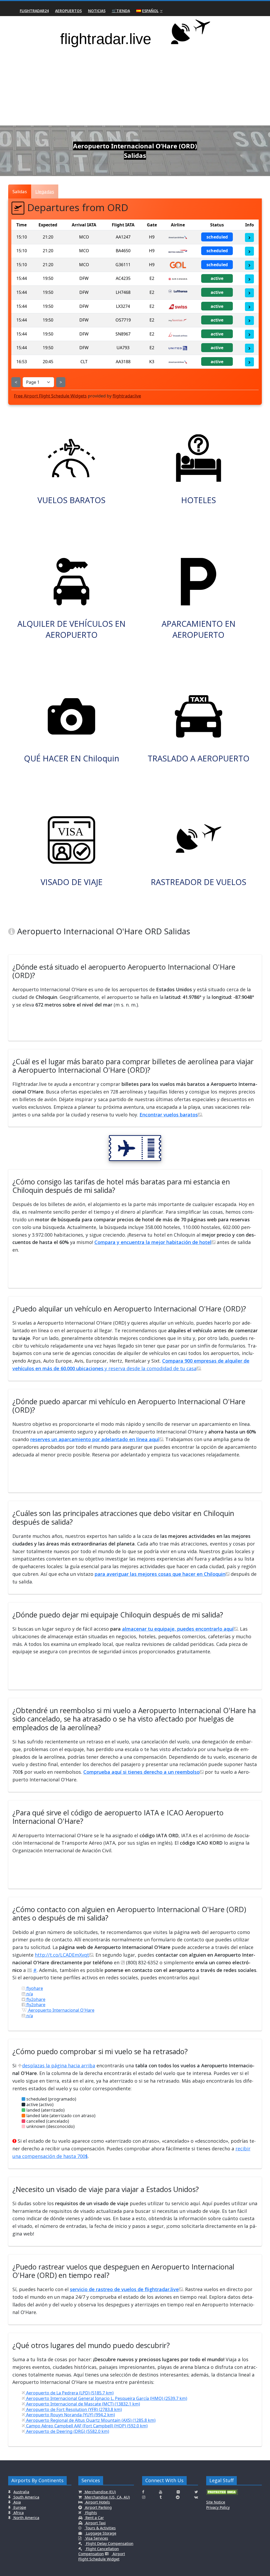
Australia (21, 2492)
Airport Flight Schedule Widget (102, 2556)
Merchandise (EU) (100, 2492)
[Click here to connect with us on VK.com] (196, 2497)
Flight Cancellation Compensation (99, 2551)
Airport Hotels (97, 2502)
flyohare (34, 1988)
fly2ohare (35, 1999)
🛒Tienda (121, 11)
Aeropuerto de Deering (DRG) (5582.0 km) (67, 2431)
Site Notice (216, 2502)
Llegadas (45, 191)
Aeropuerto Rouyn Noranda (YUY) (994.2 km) (70, 2415)
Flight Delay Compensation (109, 2543)
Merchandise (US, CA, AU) (107, 2497)
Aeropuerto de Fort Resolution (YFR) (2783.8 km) (73, 2409)
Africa (18, 2513)
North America (26, 2518)
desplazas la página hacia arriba (59, 2065)
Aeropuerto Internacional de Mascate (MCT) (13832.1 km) (83, 2404)
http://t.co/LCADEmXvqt (62, 1955)
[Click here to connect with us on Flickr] (178, 2492)
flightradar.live (127, 396)
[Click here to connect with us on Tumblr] (161, 2497)
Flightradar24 (34, 11)
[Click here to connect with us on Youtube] (161, 2492)
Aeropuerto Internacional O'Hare (61, 2010)
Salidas (20, 191)
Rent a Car (94, 2518)
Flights (91, 2513)
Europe (19, 2507)
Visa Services (96, 2538)
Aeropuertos (68, 11)
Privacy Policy (218, 2507)
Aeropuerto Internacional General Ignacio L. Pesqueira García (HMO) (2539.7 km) (106, 2398)
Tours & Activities (100, 2528)
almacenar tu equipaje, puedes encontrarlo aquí (178, 1629)
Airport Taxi (95, 2523)
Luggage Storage (101, 2533)
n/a (29, 1994)
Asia (17, 2502)
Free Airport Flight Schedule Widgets (50, 396)
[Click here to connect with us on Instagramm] (144, 2497)
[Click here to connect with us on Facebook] (143, 2492)
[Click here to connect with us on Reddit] (178, 2497)
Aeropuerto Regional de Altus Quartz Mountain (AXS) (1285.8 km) (90, 2420)
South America (26, 2497)
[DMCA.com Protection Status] (222, 2494)
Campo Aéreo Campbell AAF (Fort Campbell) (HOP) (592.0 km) (86, 2426)
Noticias (97, 11)
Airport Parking (98, 2507)
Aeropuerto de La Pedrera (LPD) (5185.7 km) (69, 2393)
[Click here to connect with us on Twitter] (196, 2492)
